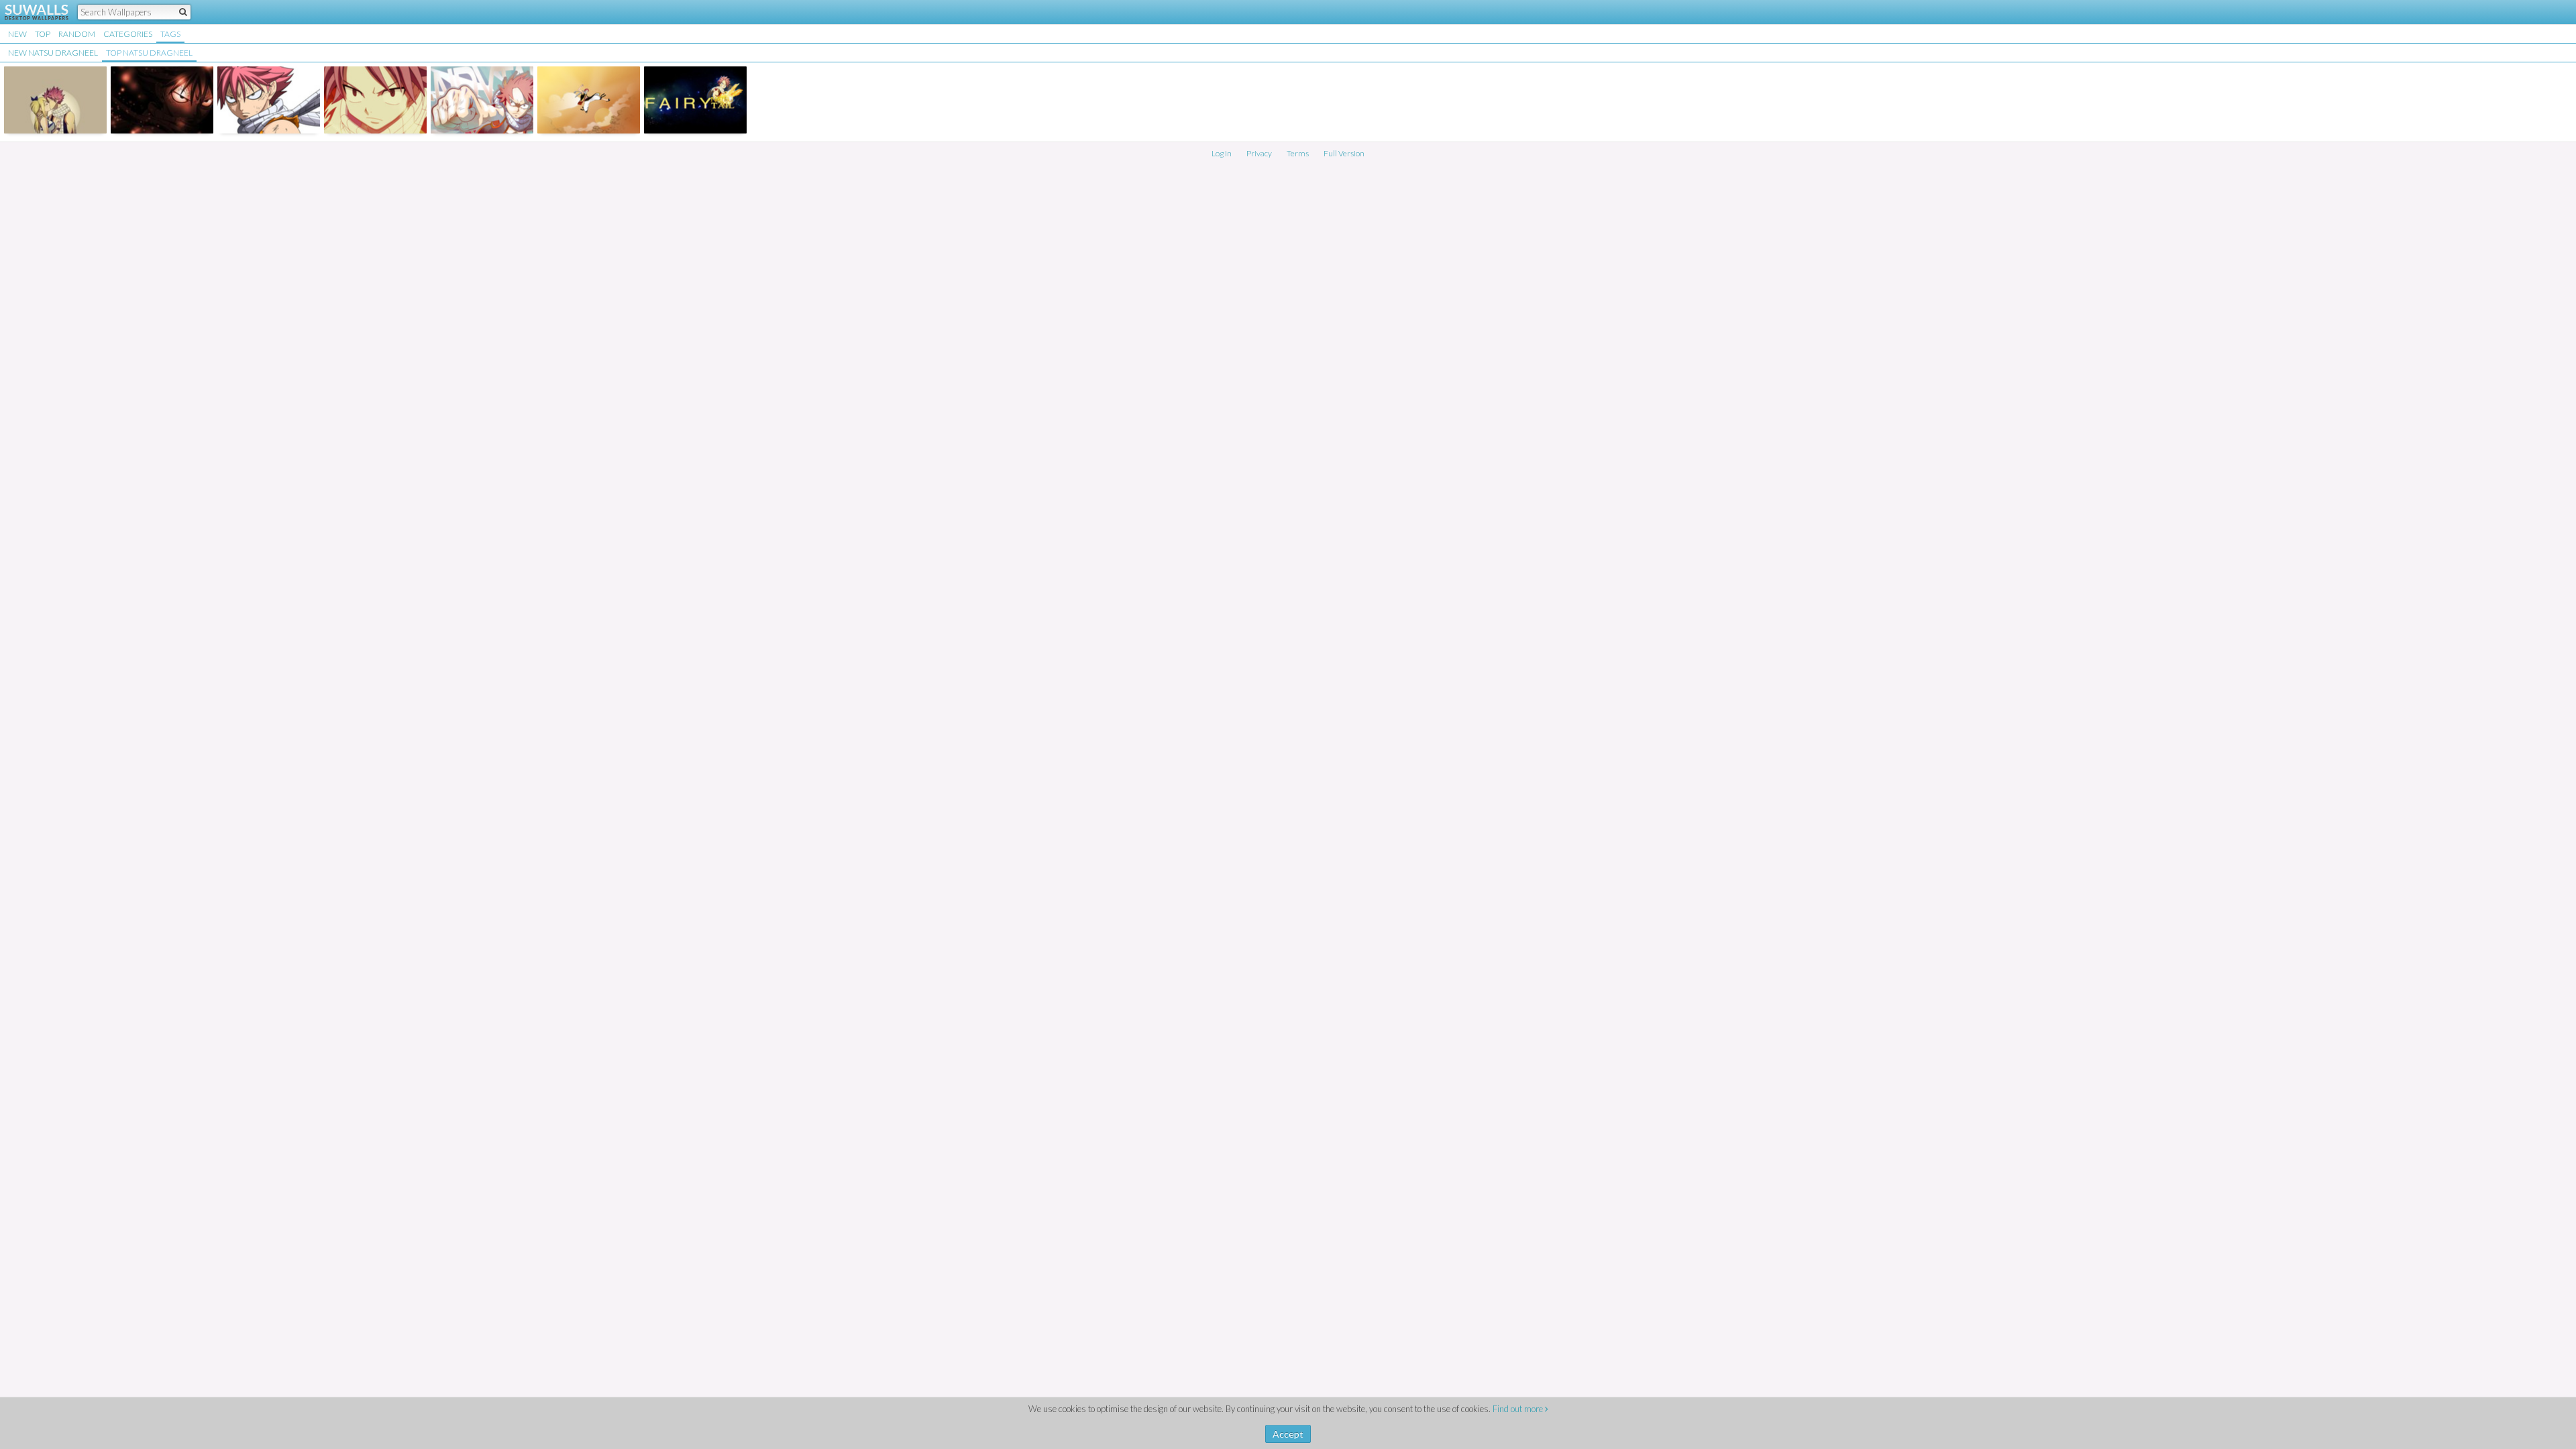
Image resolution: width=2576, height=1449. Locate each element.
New (17, 34)
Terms (1298, 153)
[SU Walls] (29, 12)
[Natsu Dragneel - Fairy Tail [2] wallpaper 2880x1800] (269, 100)
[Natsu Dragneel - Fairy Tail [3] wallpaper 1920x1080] (375, 100)
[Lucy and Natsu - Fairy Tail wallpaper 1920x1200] (55, 100)
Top (43, 34)
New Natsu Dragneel (53, 53)
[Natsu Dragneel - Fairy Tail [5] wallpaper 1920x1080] (589, 100)
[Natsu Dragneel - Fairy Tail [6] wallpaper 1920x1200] (695, 100)
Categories (128, 34)
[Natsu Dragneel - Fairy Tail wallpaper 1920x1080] (162, 100)
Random (77, 34)
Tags (170, 34)
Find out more (1519, 1409)
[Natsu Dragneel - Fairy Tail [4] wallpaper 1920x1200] (482, 100)
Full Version (1344, 153)
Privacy (1259, 153)
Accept (1288, 1434)
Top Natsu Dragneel (149, 53)
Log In (1222, 153)
